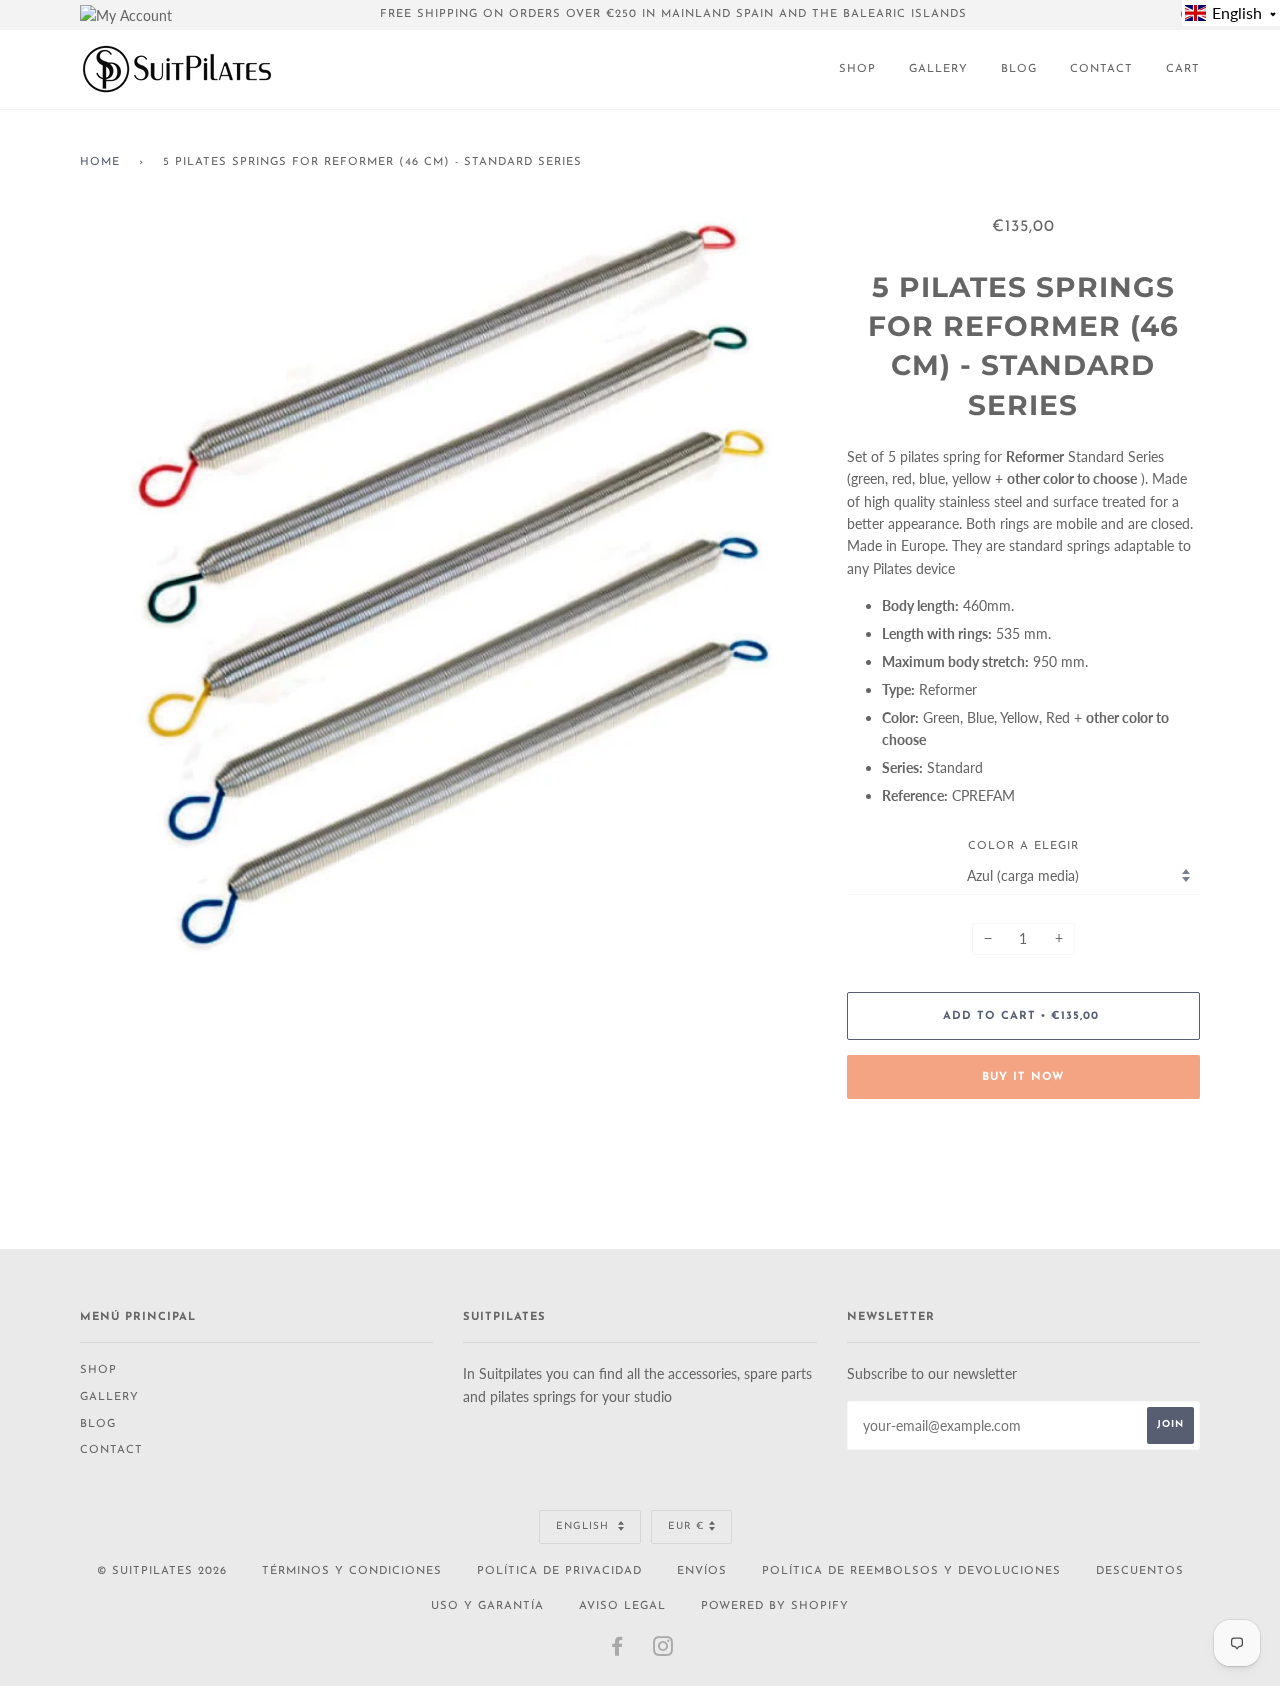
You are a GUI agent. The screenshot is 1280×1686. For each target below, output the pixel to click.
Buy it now (1023, 1077)
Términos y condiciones (352, 1571)
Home (100, 162)
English (584, 1526)
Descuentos (1140, 1571)
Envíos (702, 1571)
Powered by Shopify (775, 1606)
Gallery (938, 69)
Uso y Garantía (487, 1606)
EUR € (686, 1526)
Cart (1183, 69)
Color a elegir (1023, 846)
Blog (1019, 69)
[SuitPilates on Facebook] (617, 1651)
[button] (1231, 13)
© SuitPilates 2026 (162, 1571)
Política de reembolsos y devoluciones (911, 1571)
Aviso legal (622, 1606)
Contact (1101, 69)
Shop (857, 69)
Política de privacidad (559, 1571)
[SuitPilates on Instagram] (663, 1651)
